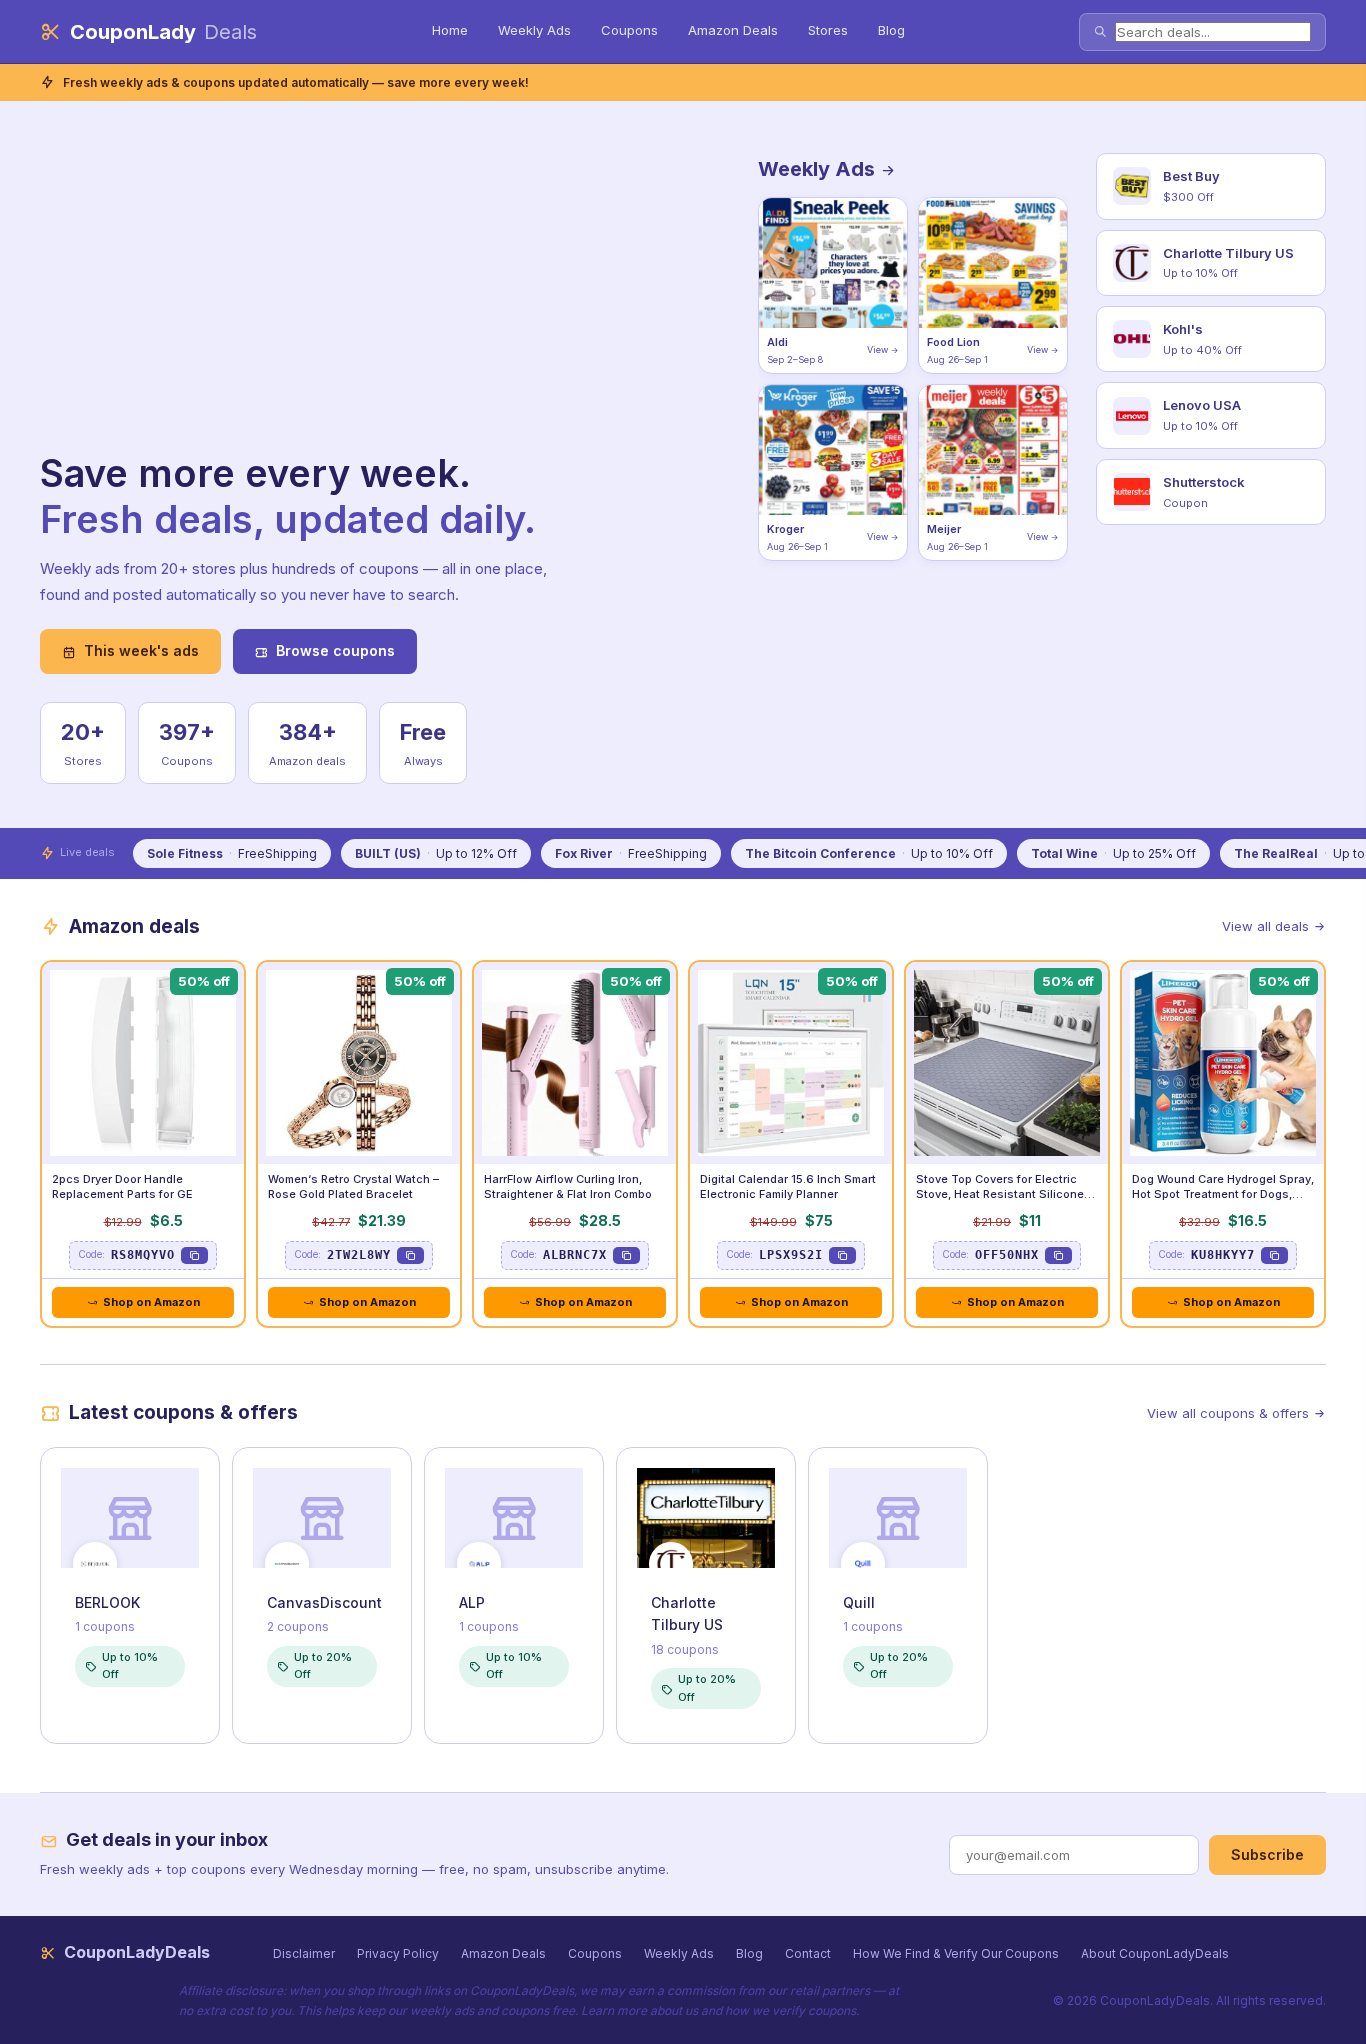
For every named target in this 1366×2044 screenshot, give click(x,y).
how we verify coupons (790, 2010)
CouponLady (163, 32)
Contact (808, 1953)
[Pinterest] (1318, 1952)
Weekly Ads (534, 30)
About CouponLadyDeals (1155, 1953)
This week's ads (141, 650)
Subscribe (1267, 1854)
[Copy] (194, 1255)
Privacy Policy (398, 1953)
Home (450, 30)
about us (674, 2010)
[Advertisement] (310, 303)
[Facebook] (1299, 1952)
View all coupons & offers (1228, 1413)
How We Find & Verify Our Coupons (956, 1953)
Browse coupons (335, 650)
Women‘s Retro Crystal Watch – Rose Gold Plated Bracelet (353, 1186)
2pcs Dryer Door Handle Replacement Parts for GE (122, 1186)
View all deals (1265, 926)
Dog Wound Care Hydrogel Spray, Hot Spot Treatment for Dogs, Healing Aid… (1223, 1194)
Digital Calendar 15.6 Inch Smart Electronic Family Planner (788, 1186)
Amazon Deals (733, 30)
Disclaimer (304, 1953)
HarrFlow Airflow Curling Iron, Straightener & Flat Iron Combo (568, 1186)
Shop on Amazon (151, 1302)
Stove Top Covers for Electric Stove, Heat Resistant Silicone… (1005, 1186)
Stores (828, 30)
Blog (891, 30)
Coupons (629, 30)
